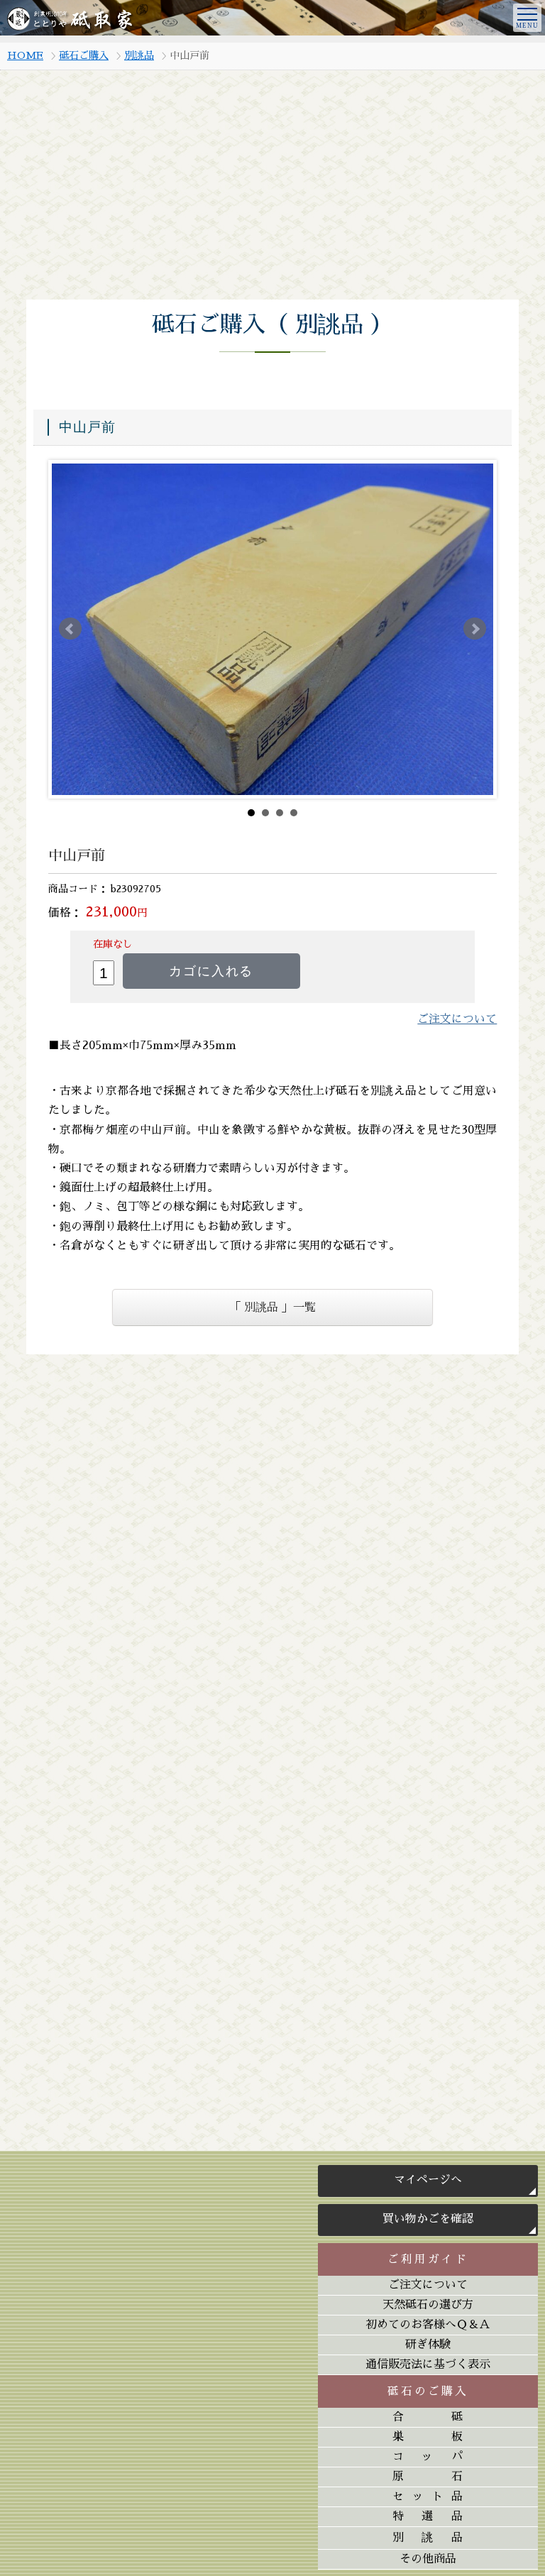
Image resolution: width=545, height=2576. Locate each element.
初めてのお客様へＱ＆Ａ (428, 2325)
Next (475, 629)
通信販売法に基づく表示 (428, 2364)
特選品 (428, 2516)
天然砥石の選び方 (428, 2305)
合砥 (428, 2417)
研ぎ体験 (428, 2345)
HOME (25, 55)
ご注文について (428, 2285)
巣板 (428, 2437)
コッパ (428, 2457)
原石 (428, 2477)
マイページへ (428, 2180)
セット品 (428, 2496)
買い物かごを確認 (428, 2219)
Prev (70, 629)
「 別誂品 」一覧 (272, 1308)
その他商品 (428, 2559)
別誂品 (139, 55)
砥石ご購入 (84, 55)
